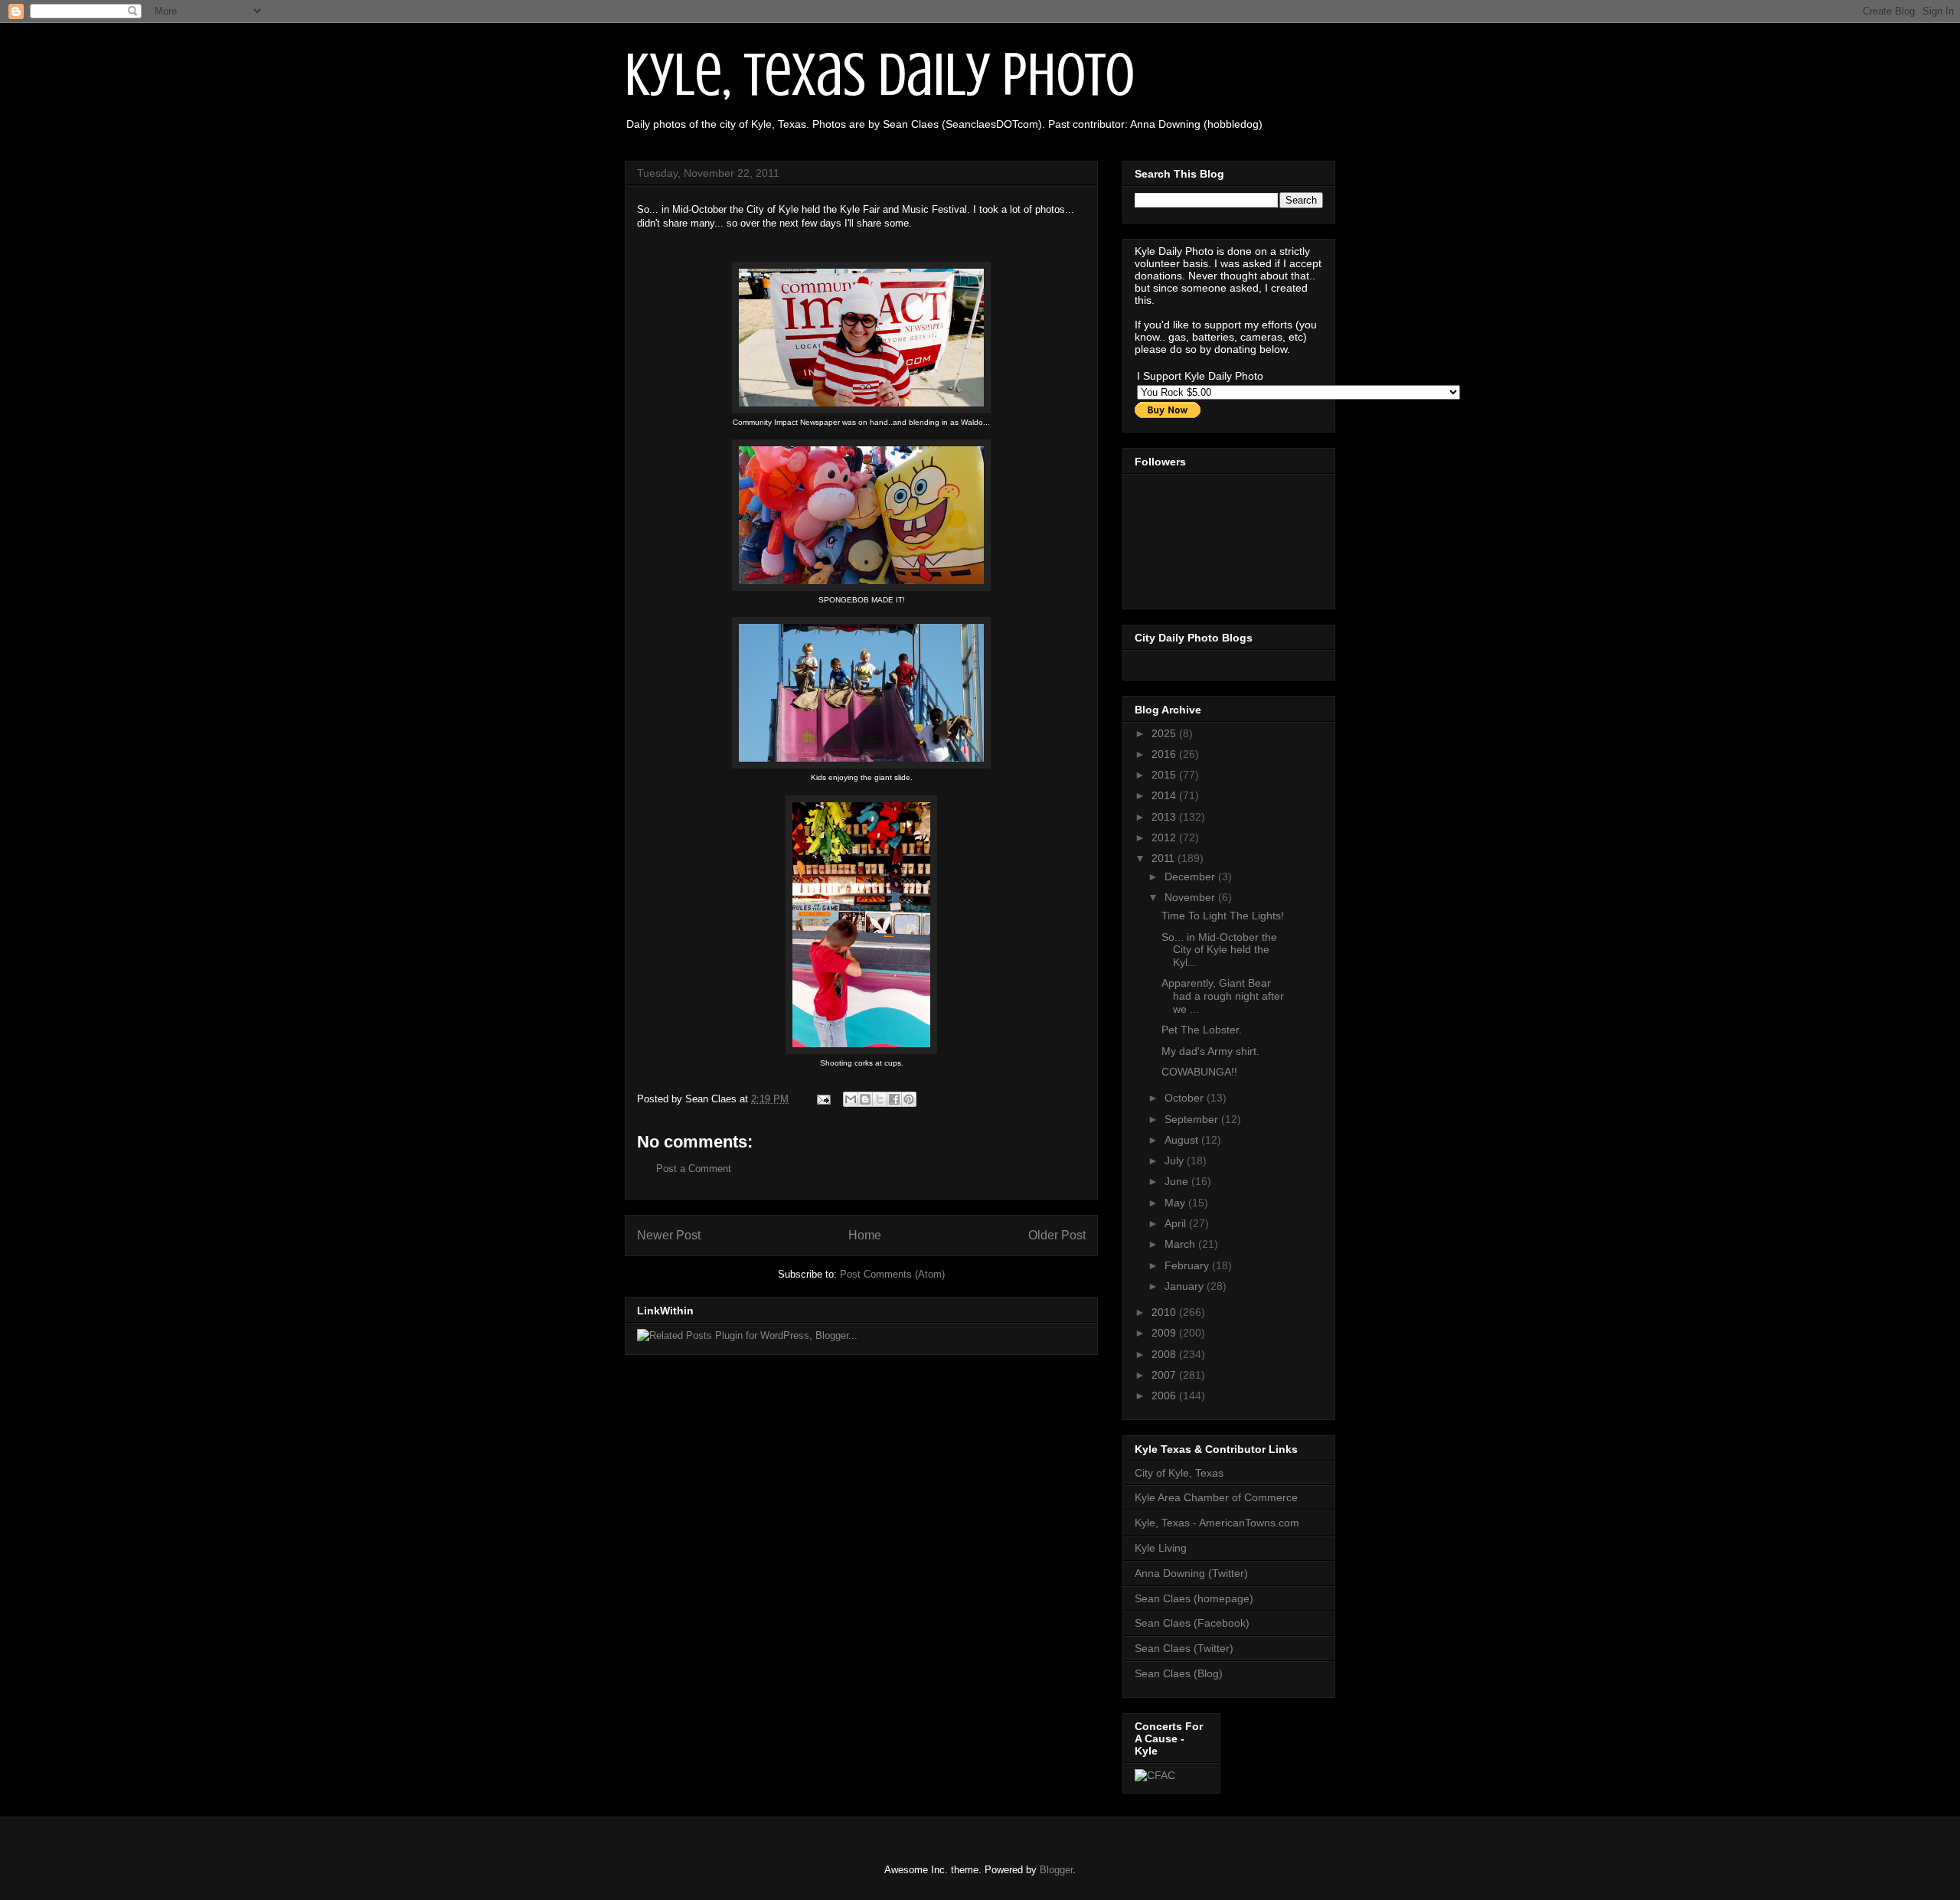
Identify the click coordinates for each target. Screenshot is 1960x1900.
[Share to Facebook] (894, 1099)
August (1183, 1140)
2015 (1165, 775)
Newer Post (669, 1235)
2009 (1165, 1333)
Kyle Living (1161, 1548)
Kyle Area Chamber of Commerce (1216, 1497)
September (1193, 1119)
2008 (1165, 1354)
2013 (1165, 817)
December (1191, 877)
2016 (1165, 754)
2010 (1165, 1312)
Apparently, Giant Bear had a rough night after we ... (1223, 996)
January (1186, 1286)
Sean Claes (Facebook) (1192, 1623)
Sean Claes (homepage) (1194, 1598)
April (1177, 1223)
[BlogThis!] (865, 1099)
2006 (1165, 1396)
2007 (1165, 1375)
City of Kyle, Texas (1179, 1473)
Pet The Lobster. (1202, 1030)
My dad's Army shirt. (1210, 1051)
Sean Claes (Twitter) (1184, 1648)
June (1178, 1181)
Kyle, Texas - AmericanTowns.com (1217, 1523)
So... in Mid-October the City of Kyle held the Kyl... (1219, 950)
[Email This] (851, 1099)
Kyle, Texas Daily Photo (880, 75)
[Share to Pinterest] (909, 1099)
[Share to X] (880, 1099)
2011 (1165, 858)
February (1188, 1265)
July (1176, 1161)
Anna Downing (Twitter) (1191, 1573)
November (1191, 897)
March (1181, 1244)
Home (865, 1235)
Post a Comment (694, 1169)
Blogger (1056, 1870)
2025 (1165, 733)
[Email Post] (823, 1099)
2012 (1165, 837)
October (1186, 1098)
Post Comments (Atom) (892, 1274)
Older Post (1057, 1235)
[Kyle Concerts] (1155, 1775)
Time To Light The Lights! (1223, 916)
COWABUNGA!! (1199, 1072)
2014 (1165, 795)
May (1176, 1203)
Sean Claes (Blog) (1179, 1673)
